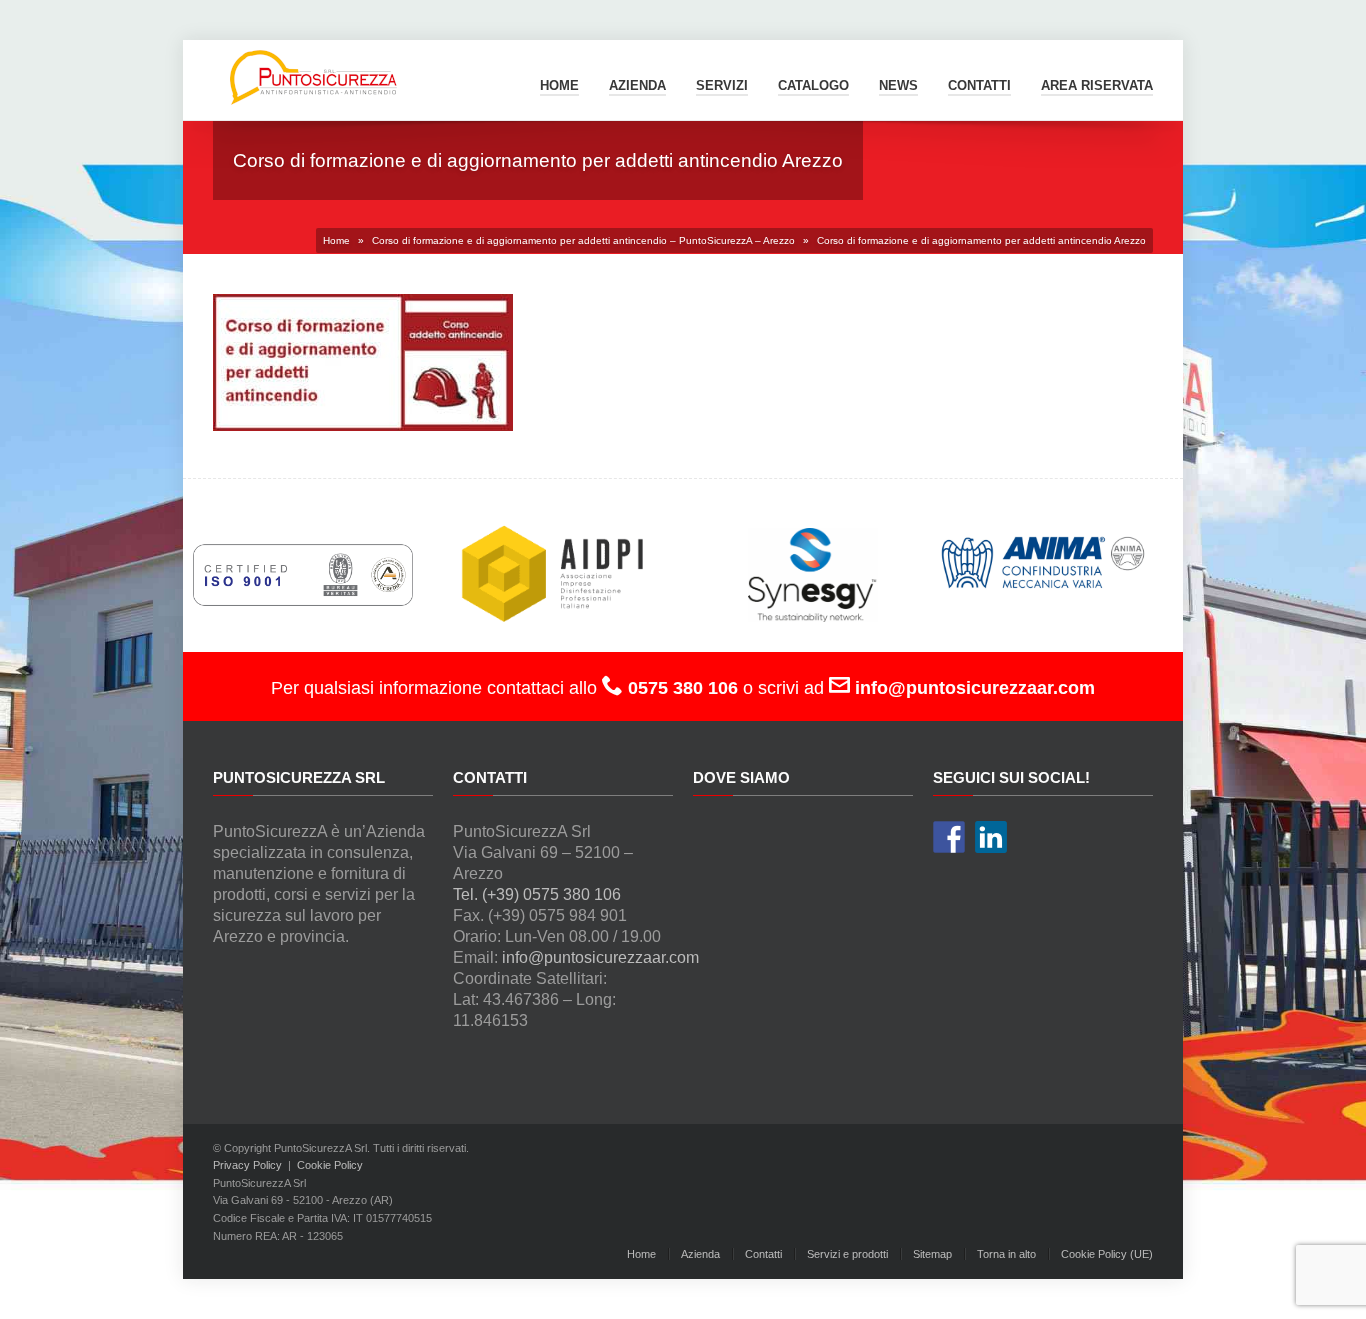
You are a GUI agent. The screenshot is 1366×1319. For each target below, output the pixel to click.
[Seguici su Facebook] (949, 837)
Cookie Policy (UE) (1107, 1254)
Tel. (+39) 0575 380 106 (537, 894)
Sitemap (932, 1254)
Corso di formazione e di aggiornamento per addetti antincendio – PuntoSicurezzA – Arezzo (583, 240)
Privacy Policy (247, 1165)
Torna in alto (1006, 1254)
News (898, 85)
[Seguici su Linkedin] (991, 837)
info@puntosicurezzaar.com (600, 957)
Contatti (763, 1254)
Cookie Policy (330, 1165)
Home (559, 85)
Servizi (722, 85)
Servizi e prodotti (847, 1254)
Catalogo (813, 85)
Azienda (637, 85)
